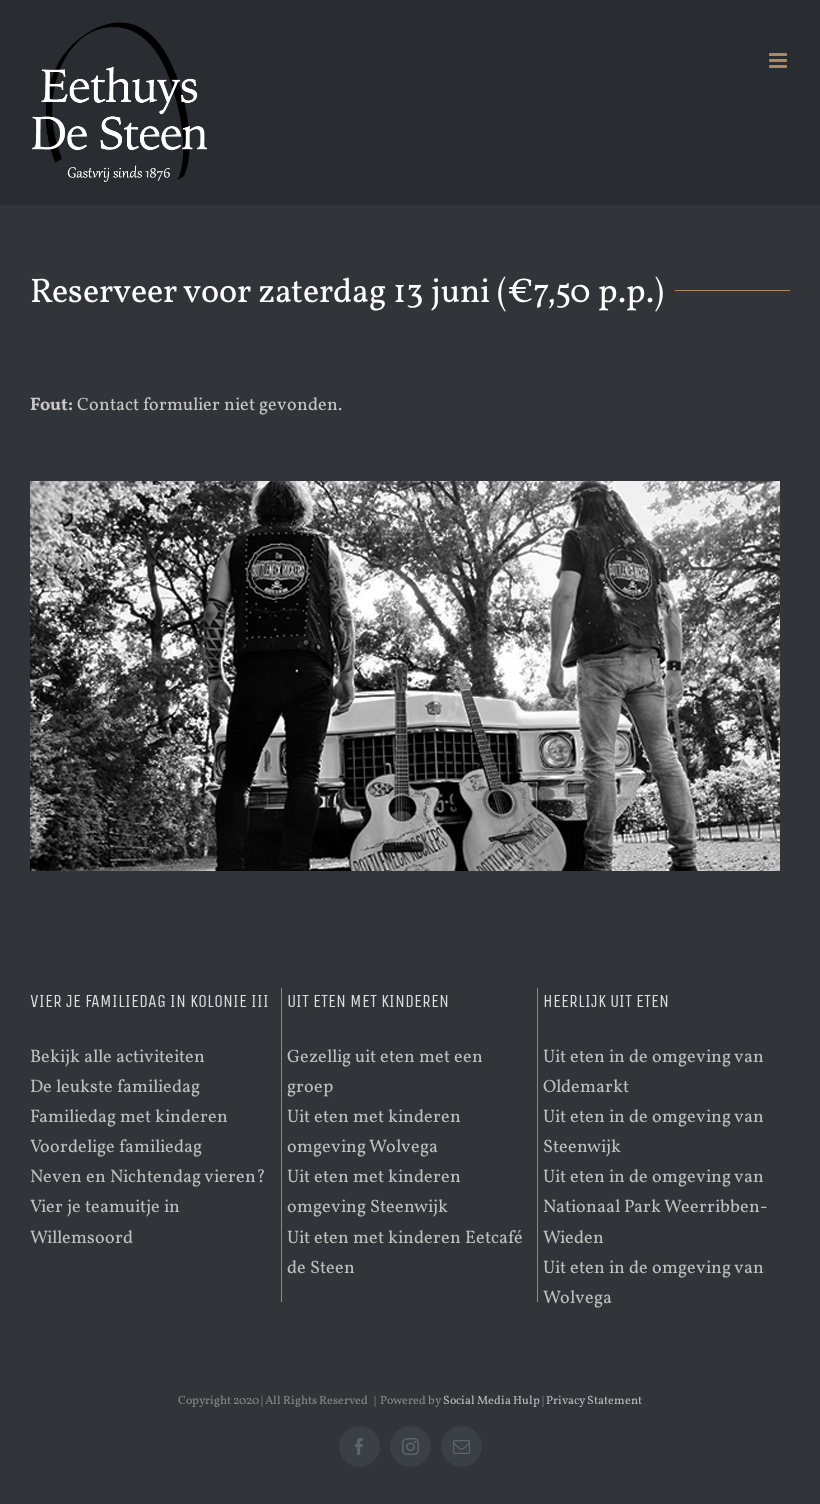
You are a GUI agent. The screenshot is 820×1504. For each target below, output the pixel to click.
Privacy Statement (594, 1401)
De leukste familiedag (115, 1087)
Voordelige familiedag (116, 1147)
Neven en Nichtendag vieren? (148, 1177)
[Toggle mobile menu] (779, 60)
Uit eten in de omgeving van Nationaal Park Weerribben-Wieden (655, 1207)
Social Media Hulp (491, 1401)
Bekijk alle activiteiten (117, 1057)
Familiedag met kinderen (129, 1117)
